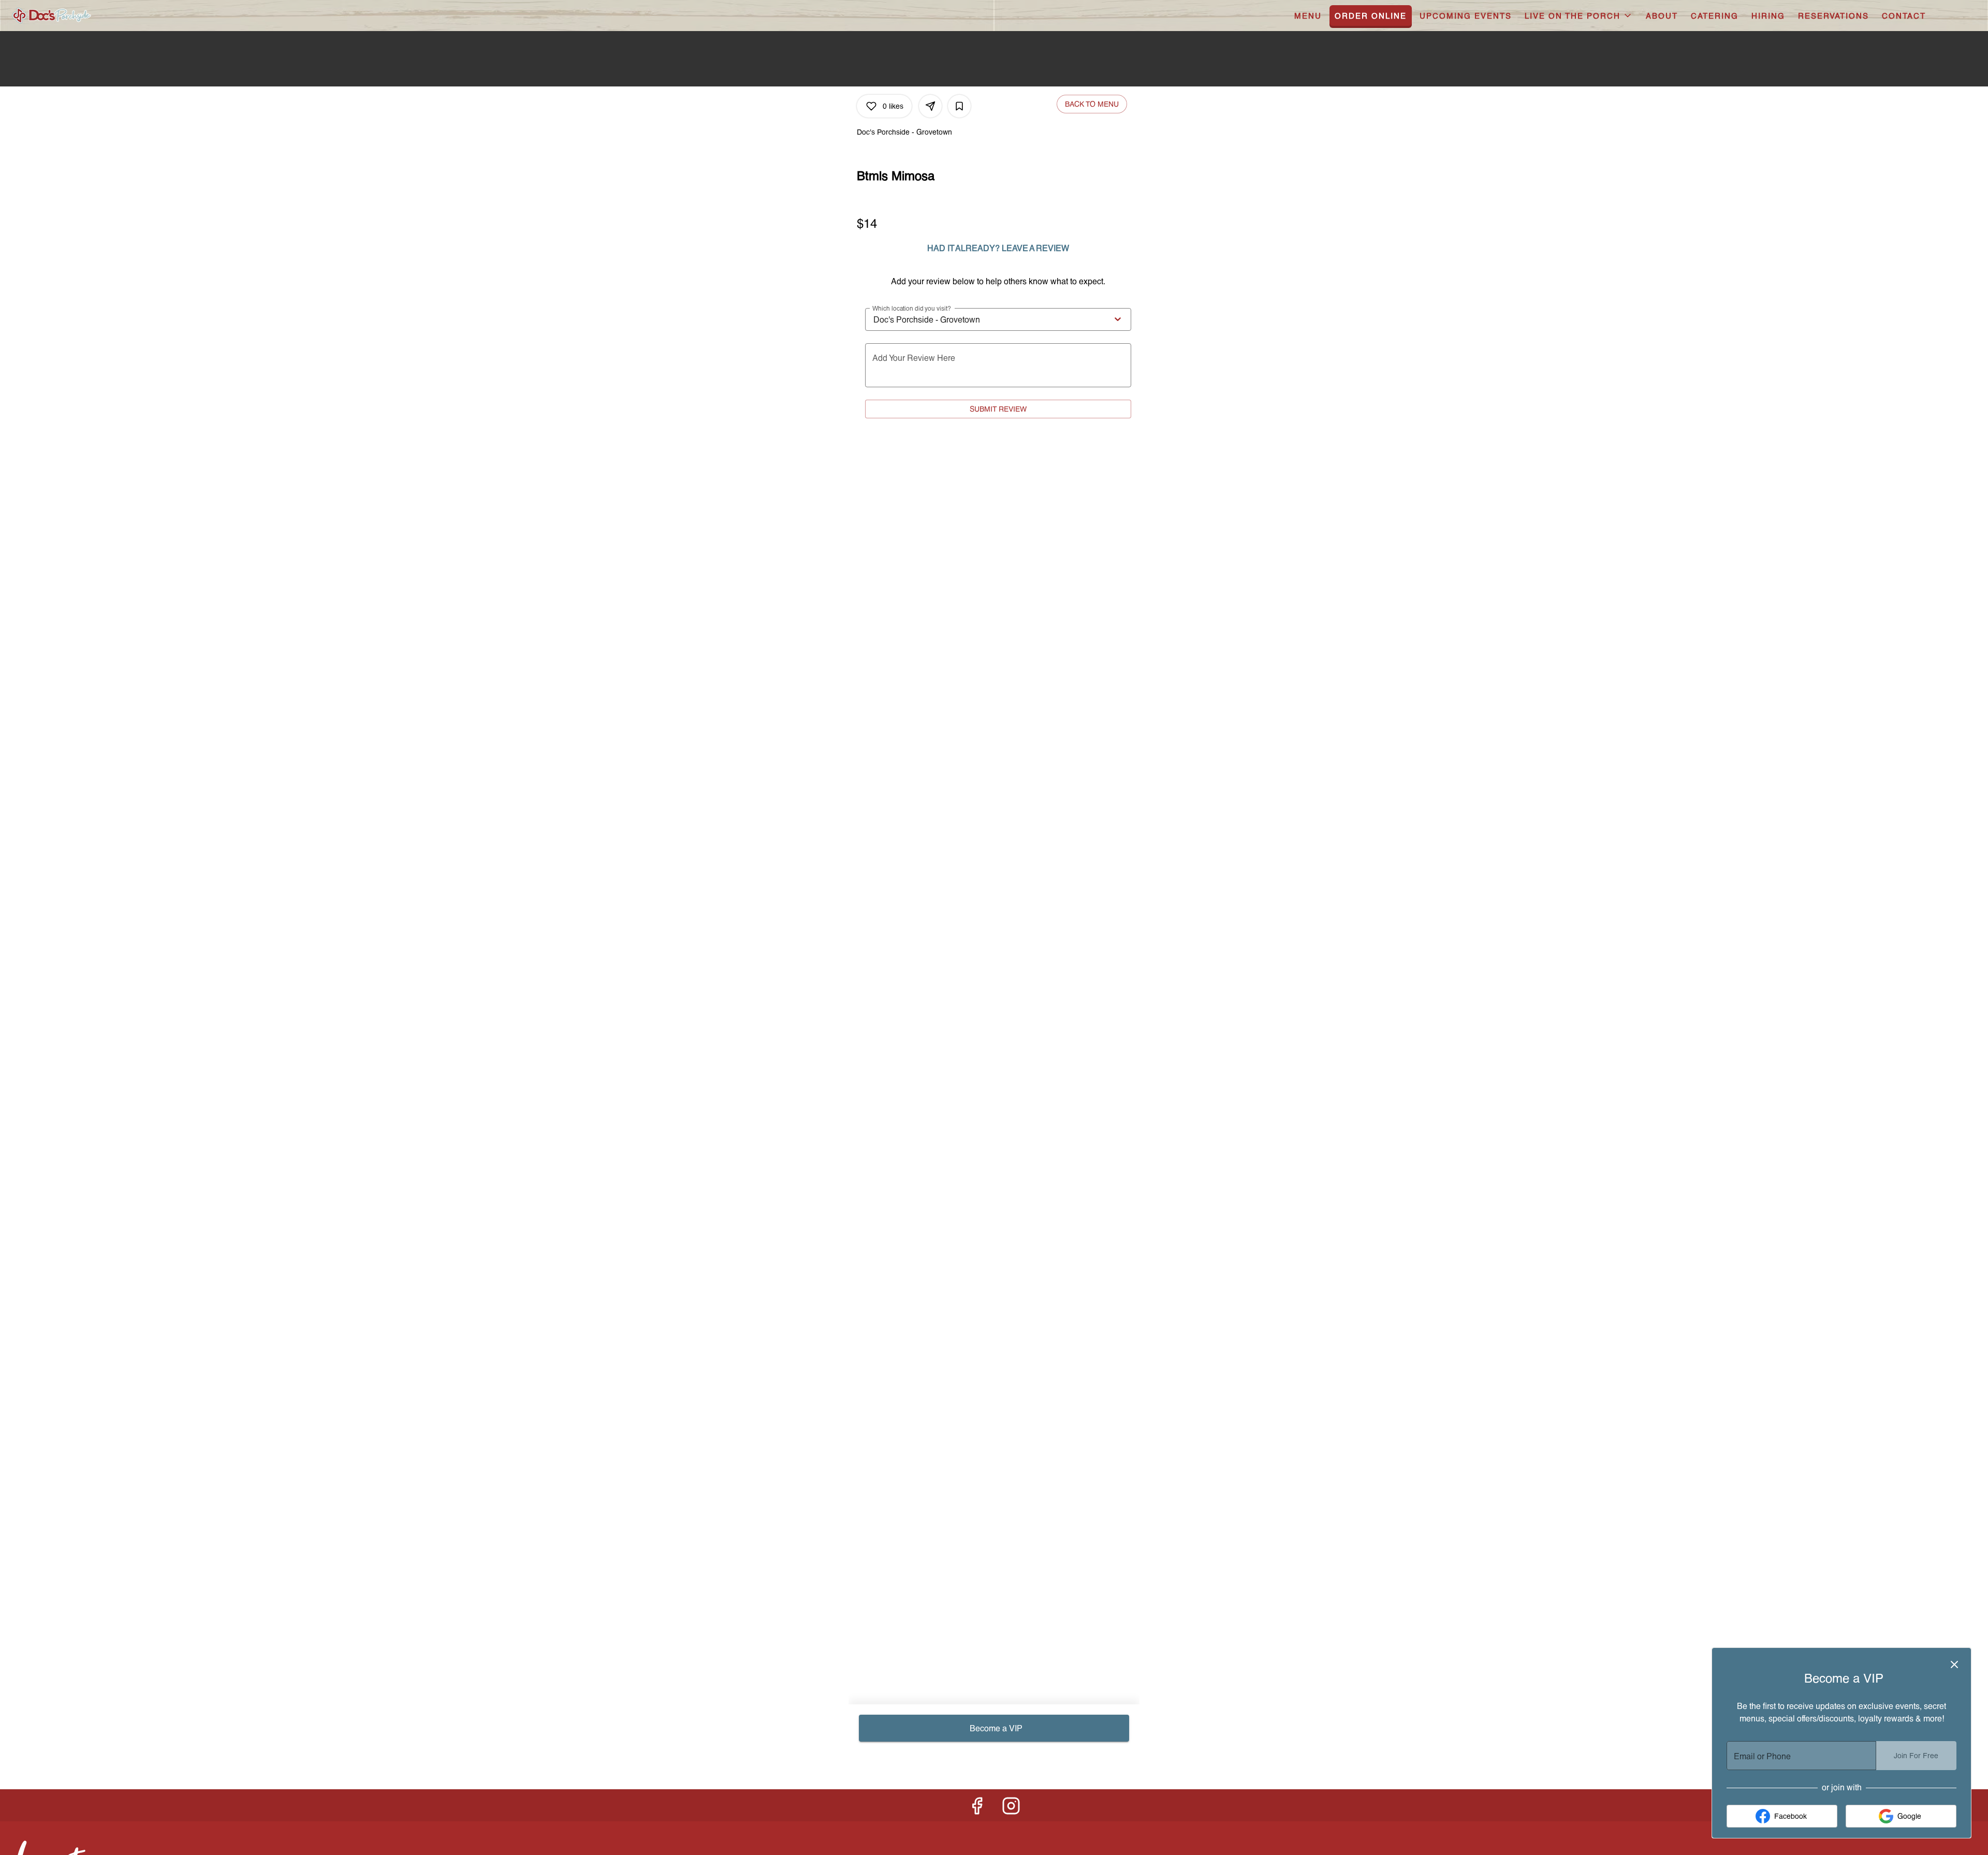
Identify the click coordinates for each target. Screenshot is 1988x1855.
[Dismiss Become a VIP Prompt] (1954, 1664)
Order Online (1371, 16)
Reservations (1833, 16)
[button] (1579, 16)
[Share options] (930, 106)
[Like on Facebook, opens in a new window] (977, 1808)
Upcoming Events (1466, 16)
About (1662, 16)
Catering (1715, 16)
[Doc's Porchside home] (81, 16)
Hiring (1768, 16)
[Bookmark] (959, 106)
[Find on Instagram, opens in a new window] (1011, 1808)
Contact (1904, 16)
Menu (1308, 16)
